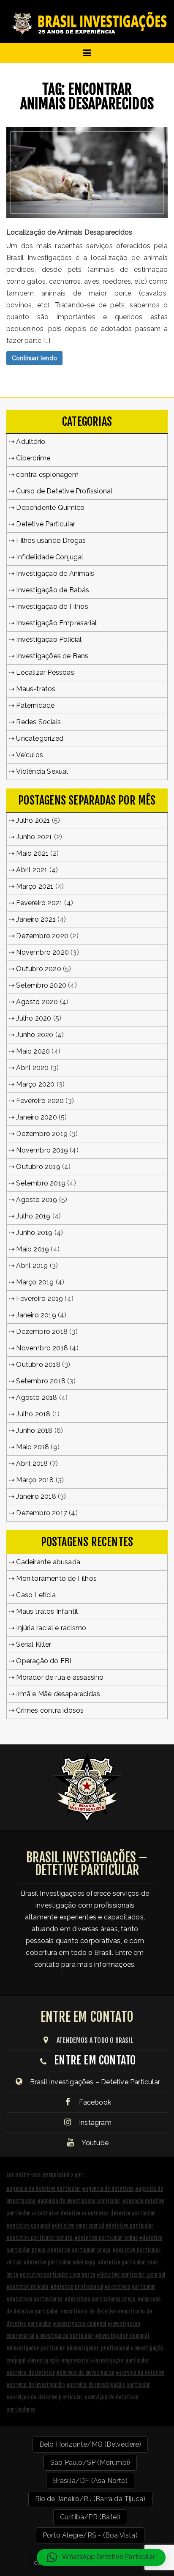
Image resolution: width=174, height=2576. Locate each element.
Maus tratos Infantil (47, 1611)
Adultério (31, 442)
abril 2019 (32, 1266)
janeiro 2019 (36, 1315)
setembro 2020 (41, 985)
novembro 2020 (42, 952)
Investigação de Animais (55, 574)
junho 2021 (34, 837)
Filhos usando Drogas (51, 541)
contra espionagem (47, 475)
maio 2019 (33, 1249)
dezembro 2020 (42, 936)
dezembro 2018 (42, 1332)
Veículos (30, 755)
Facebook (94, 2102)
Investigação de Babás (53, 590)
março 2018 (35, 1480)
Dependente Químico (50, 508)
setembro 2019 (41, 1183)
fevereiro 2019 (39, 1299)
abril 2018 (32, 1463)
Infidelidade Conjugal (50, 557)
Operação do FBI (43, 1661)
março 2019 (35, 1282)
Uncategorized (40, 738)
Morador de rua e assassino (60, 1677)
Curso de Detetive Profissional (64, 491)
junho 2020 (35, 1035)
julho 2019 (33, 1216)
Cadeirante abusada (48, 1562)
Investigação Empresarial (56, 623)
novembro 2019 (42, 1150)
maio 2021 (32, 853)
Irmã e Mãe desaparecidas (58, 1694)
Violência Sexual (42, 771)
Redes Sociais (38, 722)
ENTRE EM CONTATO (95, 2060)
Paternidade (35, 705)
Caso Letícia (36, 1595)
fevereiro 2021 (39, 903)
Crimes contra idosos (50, 1710)
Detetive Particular (46, 524)
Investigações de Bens (52, 656)
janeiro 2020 (36, 1117)
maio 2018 (33, 1447)
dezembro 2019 (42, 1134)
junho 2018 (34, 1430)
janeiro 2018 (36, 1496)
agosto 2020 (37, 1002)
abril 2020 (32, 1068)
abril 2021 (32, 870)
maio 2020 (33, 1051)
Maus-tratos (36, 689)
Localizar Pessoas (45, 672)
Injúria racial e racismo (51, 1628)
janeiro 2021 (36, 919)
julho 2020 (34, 1018)
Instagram (94, 2123)
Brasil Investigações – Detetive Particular (95, 2082)
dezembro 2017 (42, 1513)
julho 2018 (33, 1414)
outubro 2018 (38, 1365)
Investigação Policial (49, 639)
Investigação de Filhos (52, 606)
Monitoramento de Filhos (56, 1578)
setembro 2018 (41, 1381)
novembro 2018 (42, 1348)
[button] (101, 2557)
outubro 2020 (38, 969)
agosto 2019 (37, 1200)
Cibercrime (33, 458)
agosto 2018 (37, 1398)
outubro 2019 (38, 1167)
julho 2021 (33, 820)
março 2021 (35, 886)
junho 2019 (34, 1233)
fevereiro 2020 (40, 1101)
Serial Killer (34, 1644)
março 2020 (35, 1084)
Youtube (94, 2143)
